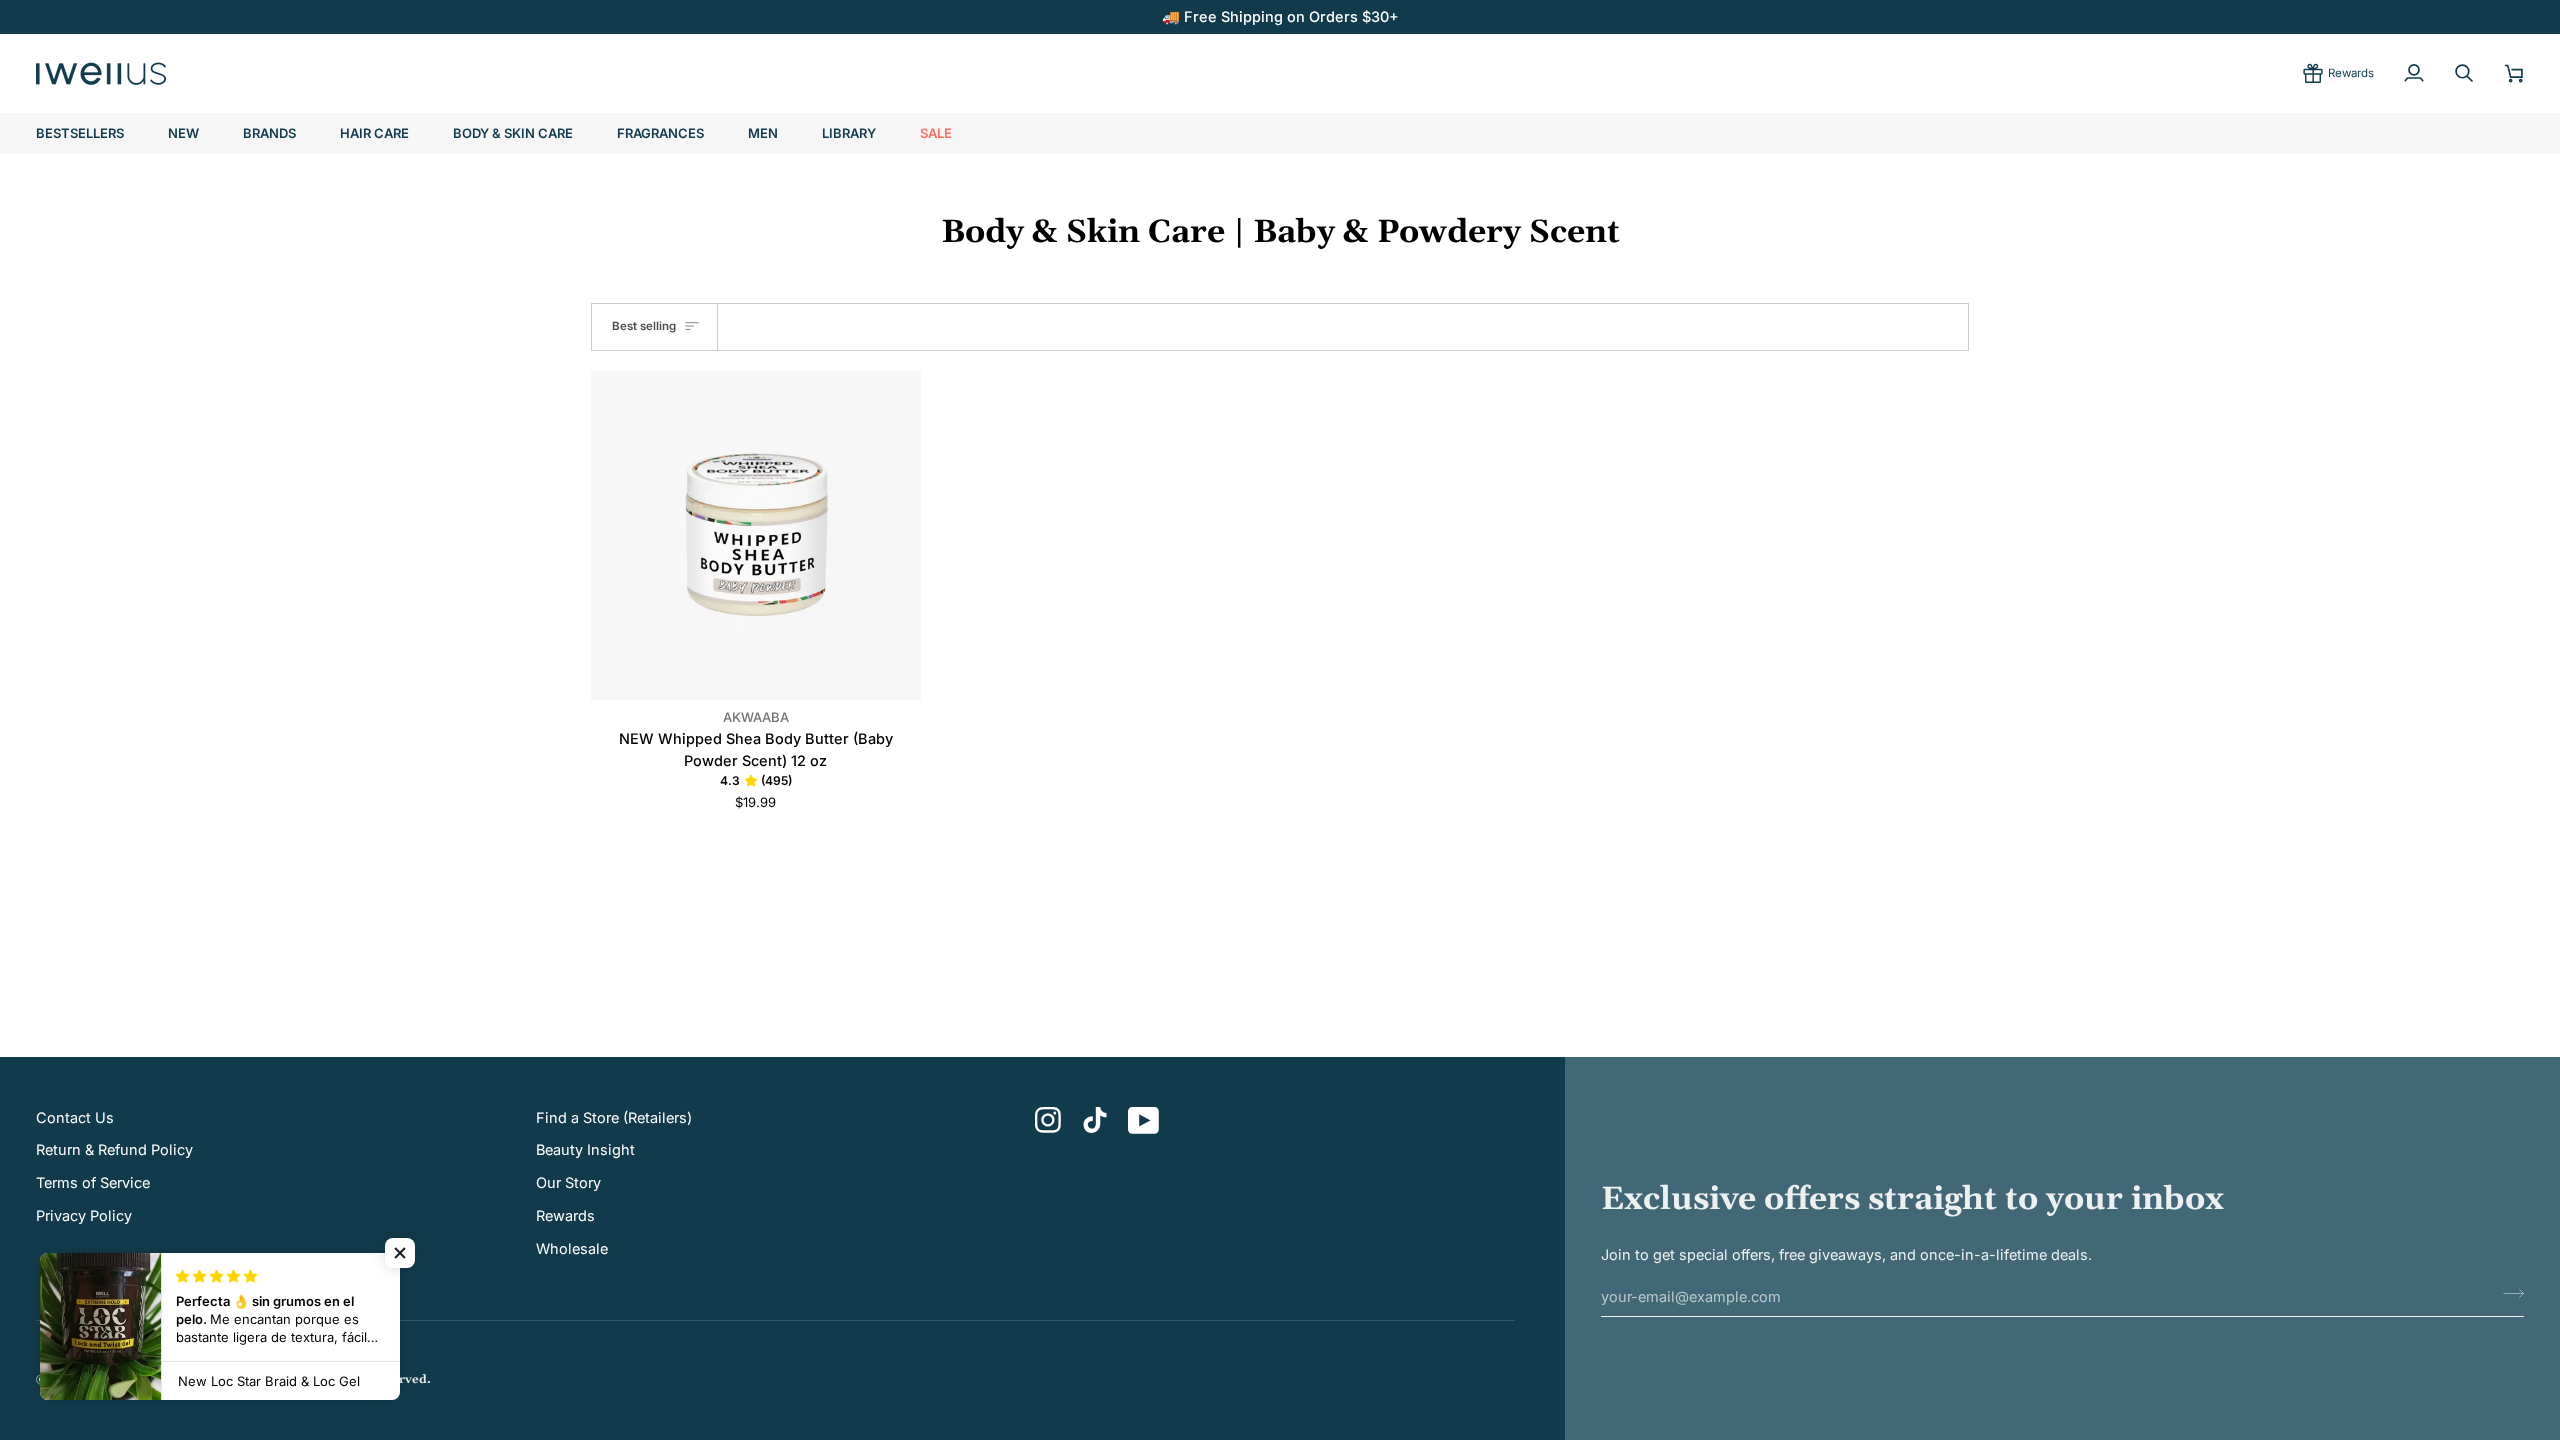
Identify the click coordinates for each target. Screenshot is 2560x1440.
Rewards (565, 1215)
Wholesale (572, 1248)
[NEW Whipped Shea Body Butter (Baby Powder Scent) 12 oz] (756, 536)
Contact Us (75, 1117)
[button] (269, 134)
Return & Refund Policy (114, 1149)
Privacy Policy (84, 1215)
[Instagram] (1048, 1120)
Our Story (568, 1182)
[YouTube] (1144, 1120)
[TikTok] (1095, 1120)
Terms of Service (93, 1182)
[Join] (2507, 1294)
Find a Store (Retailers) (614, 1117)
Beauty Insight (585, 1149)
